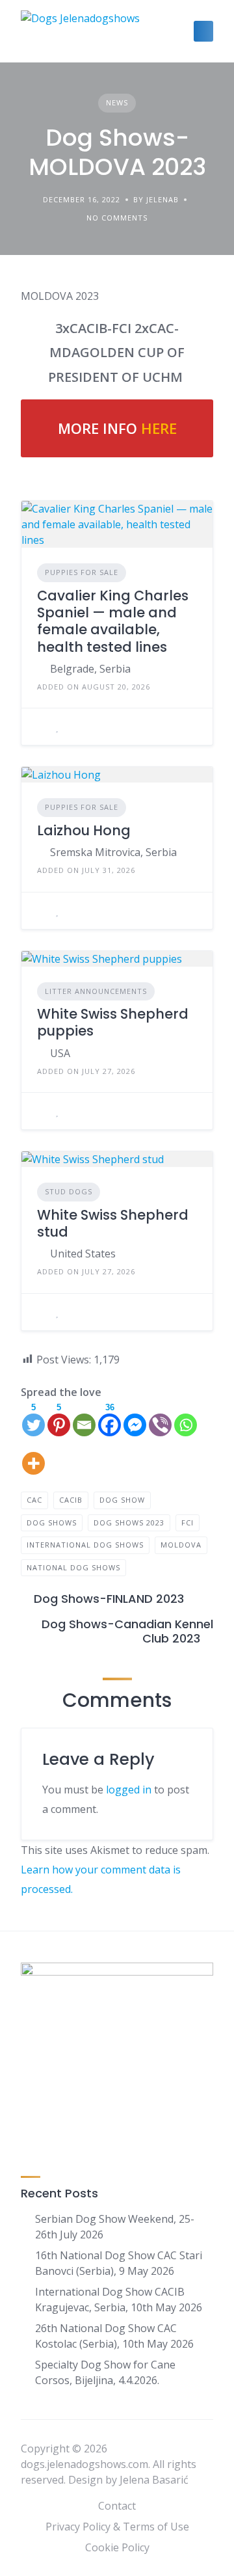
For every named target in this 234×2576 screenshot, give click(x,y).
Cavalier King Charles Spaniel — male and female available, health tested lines (113, 621)
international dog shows (85, 1545)
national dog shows (73, 1567)
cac (34, 1500)
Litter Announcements (96, 991)
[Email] (84, 1419)
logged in (129, 1790)
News (117, 102)
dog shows (52, 1523)
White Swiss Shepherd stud (113, 1223)
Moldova (181, 1545)
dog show (122, 1500)
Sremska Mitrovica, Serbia (113, 852)
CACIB (71, 1500)
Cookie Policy (117, 2547)
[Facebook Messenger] (135, 1419)
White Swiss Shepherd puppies (113, 1022)
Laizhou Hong (84, 830)
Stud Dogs (69, 1191)
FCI (188, 1523)
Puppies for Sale (82, 572)
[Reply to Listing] (41, 727)
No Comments (117, 218)
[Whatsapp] (186, 1419)
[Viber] (160, 1419)
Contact (117, 2506)
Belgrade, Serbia (90, 669)
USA (60, 1053)
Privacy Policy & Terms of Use (117, 2527)
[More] (33, 1457)
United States (83, 1254)
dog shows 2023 (129, 1523)
